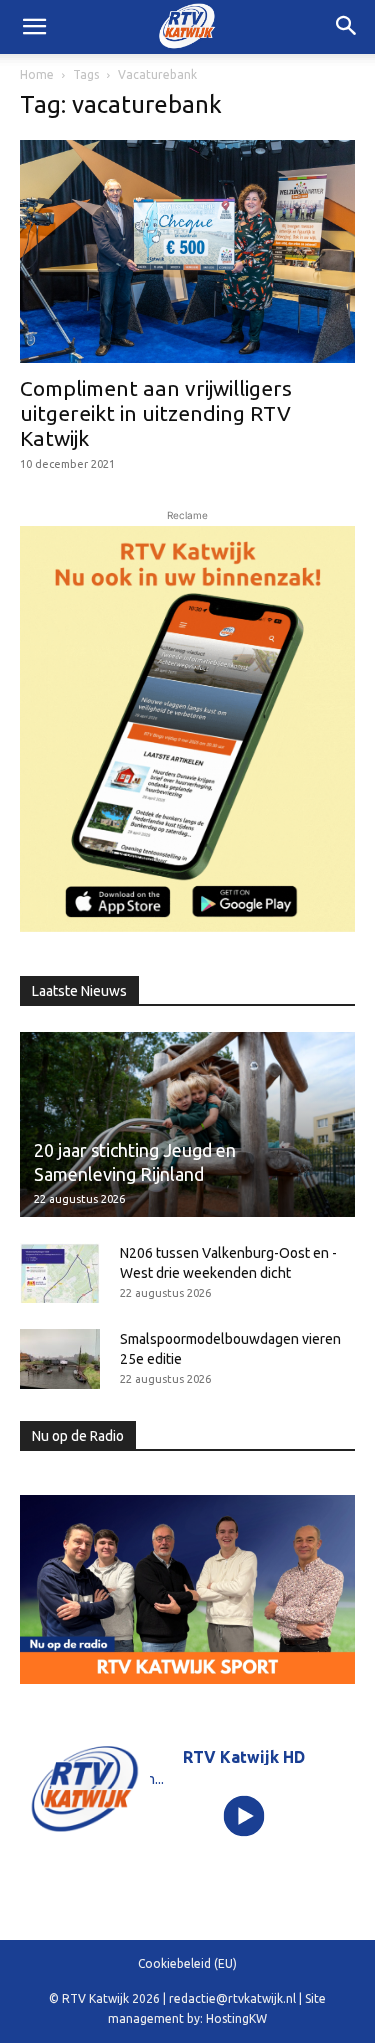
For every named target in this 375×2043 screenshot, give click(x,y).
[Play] (243, 1815)
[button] (347, 27)
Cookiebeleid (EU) (187, 1963)
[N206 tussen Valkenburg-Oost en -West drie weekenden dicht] (60, 1273)
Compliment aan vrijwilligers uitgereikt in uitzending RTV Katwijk (156, 413)
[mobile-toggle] (34, 27)
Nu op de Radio (78, 1436)
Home (37, 74)
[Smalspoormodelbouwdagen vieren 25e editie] (60, 1359)
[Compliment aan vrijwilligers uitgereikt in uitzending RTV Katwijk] (187, 251)
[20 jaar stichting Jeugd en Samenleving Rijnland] (187, 1124)
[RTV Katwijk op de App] (187, 728)
